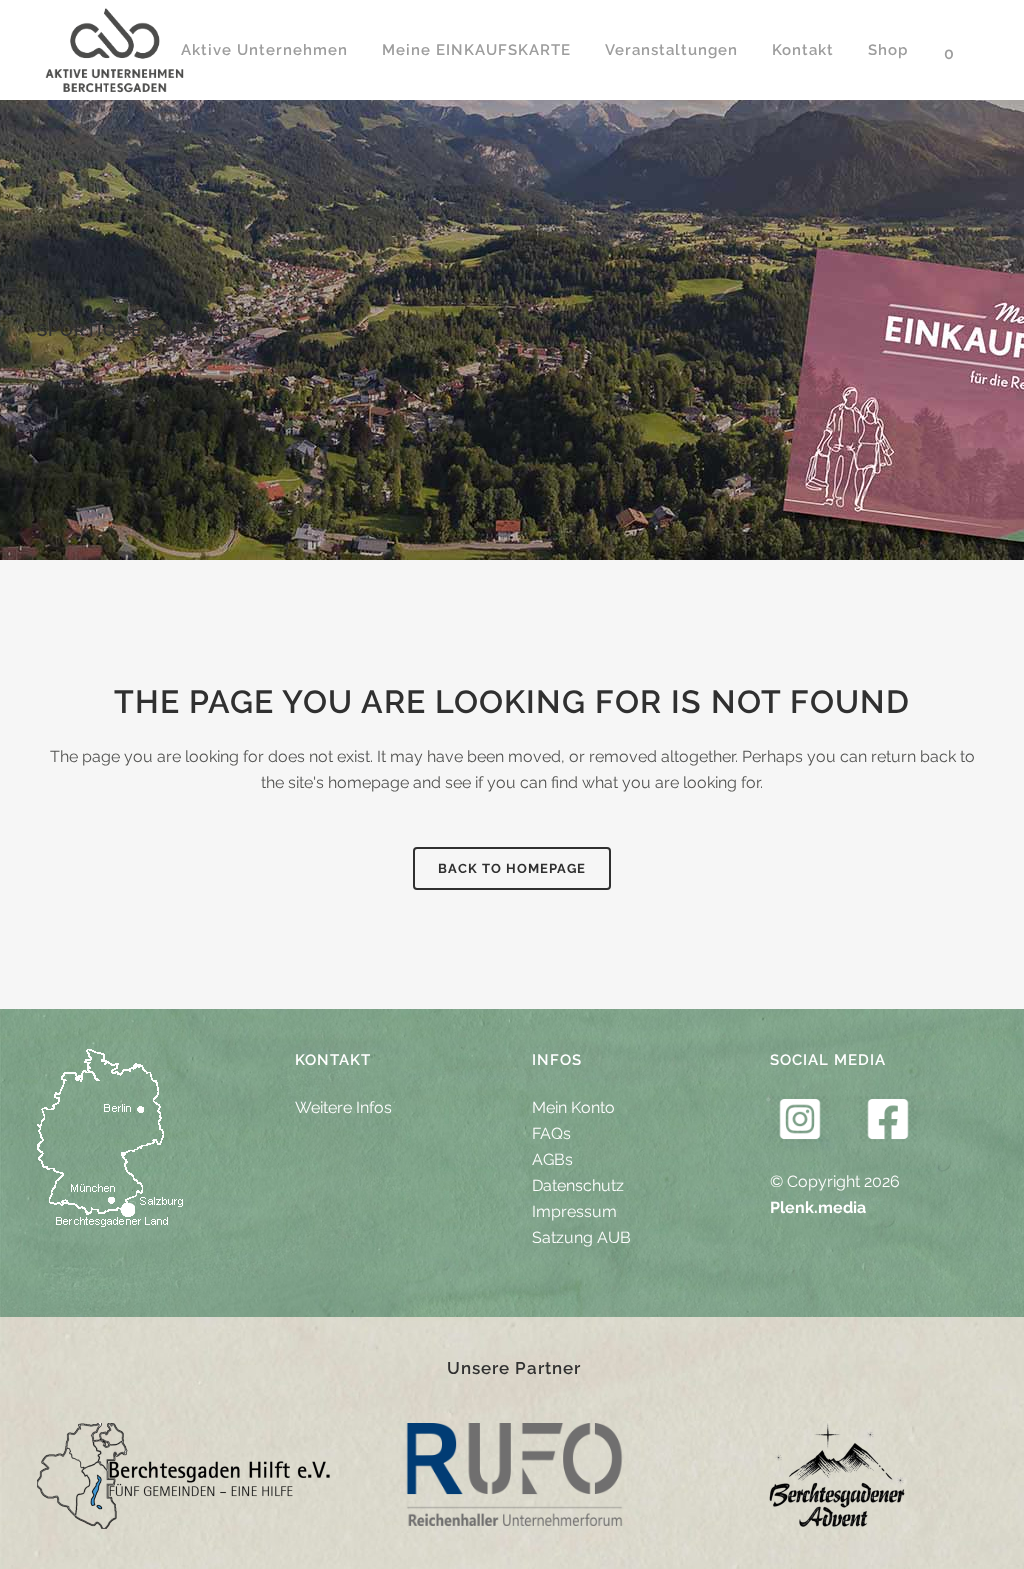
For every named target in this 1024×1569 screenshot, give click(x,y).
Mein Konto (573, 1107)
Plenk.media (818, 1207)
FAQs (551, 1133)
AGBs (552, 1159)
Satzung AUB (581, 1237)
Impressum (574, 1211)
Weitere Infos (343, 1107)
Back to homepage (512, 868)
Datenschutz (578, 1185)
